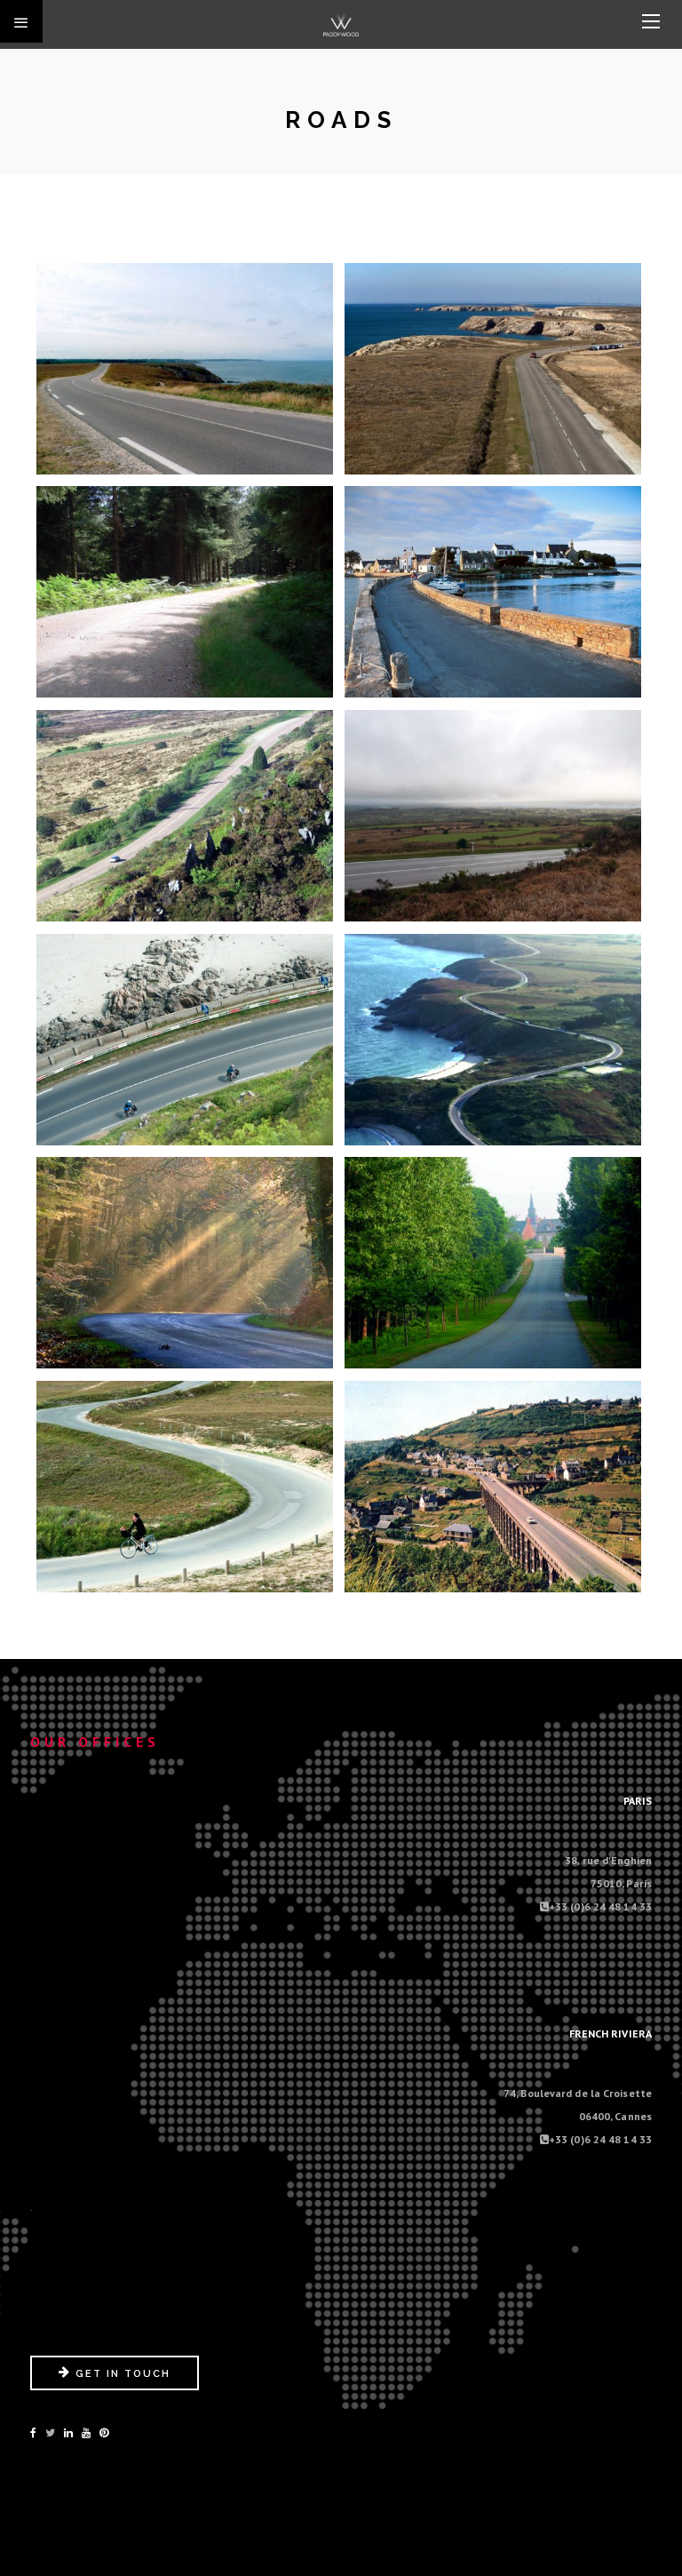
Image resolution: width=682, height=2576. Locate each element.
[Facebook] (33, 2432)
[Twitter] (50, 2432)
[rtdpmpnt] (185, 1262)
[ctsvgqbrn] (493, 368)
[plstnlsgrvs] (185, 1039)
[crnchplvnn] (185, 368)
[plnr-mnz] (493, 815)
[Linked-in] (68, 2432)
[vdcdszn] (493, 1486)
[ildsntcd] (493, 591)
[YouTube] (86, 2432)
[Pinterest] (104, 2432)
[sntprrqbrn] (185, 1486)
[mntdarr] (185, 815)
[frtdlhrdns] (185, 591)
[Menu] (651, 22)
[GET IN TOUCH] (115, 2386)
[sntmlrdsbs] (493, 1262)
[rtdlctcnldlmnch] (493, 1039)
